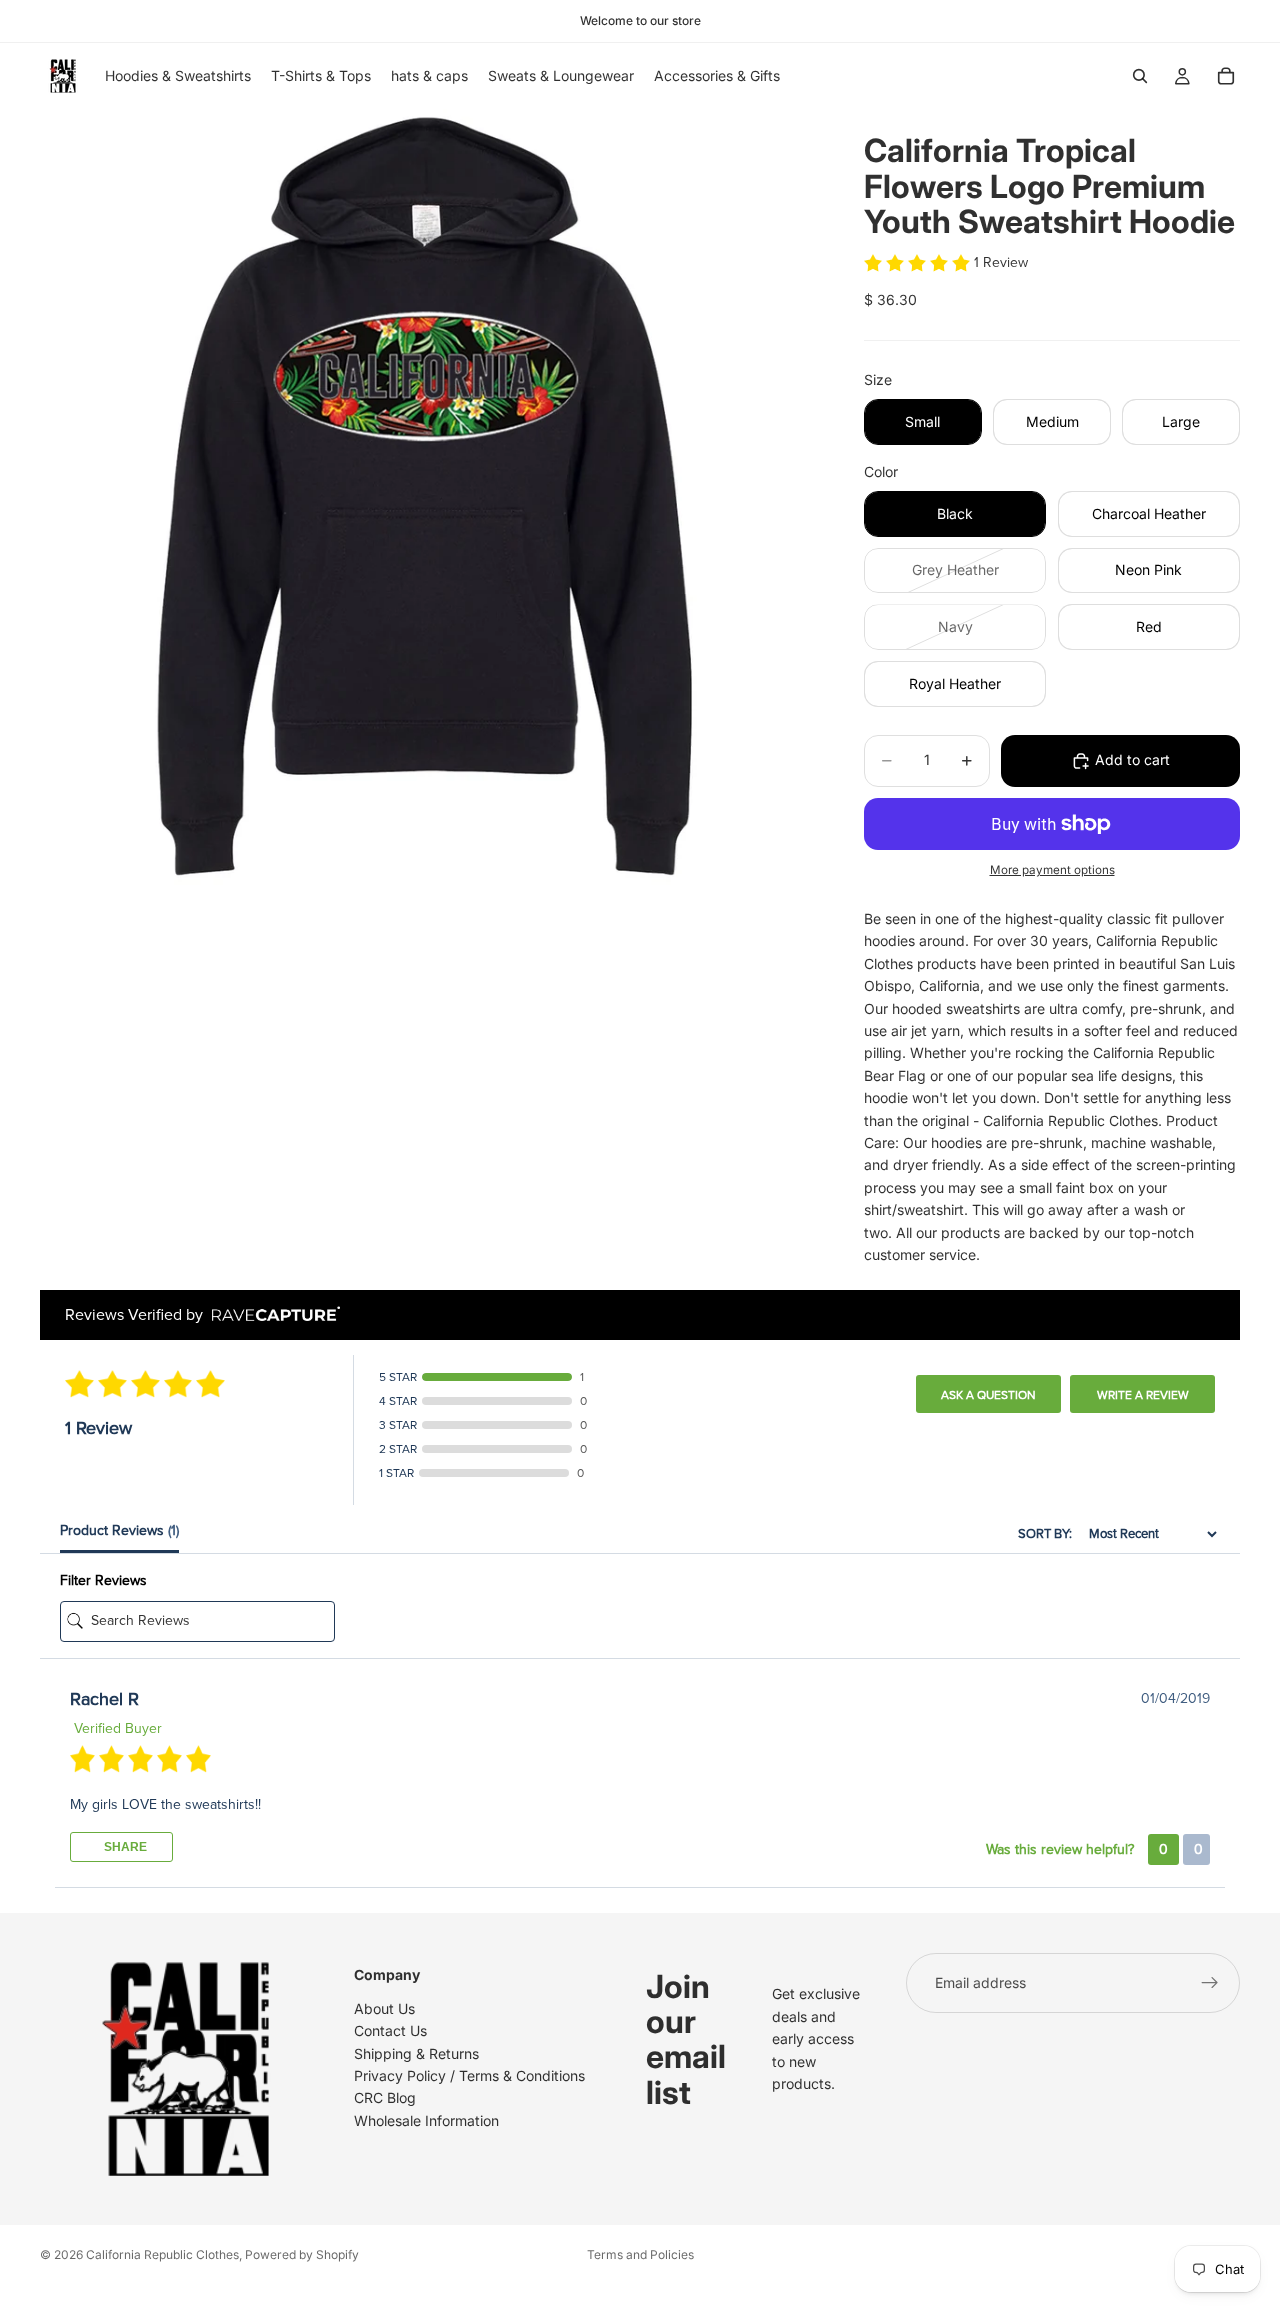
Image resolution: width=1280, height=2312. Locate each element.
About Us (384, 2008)
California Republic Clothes (162, 2254)
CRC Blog (385, 2097)
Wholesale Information (426, 2120)
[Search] (1140, 76)
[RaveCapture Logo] (271, 1315)
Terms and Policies (640, 2254)
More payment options (1052, 870)
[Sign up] (1210, 1983)
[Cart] (1226, 76)
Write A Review (1143, 1395)
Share (124, 1847)
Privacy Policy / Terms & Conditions (469, 2075)
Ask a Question (988, 1395)
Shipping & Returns (416, 2052)
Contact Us (390, 2030)
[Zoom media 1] (428, 497)
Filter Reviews (103, 1580)
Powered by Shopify (302, 2254)
